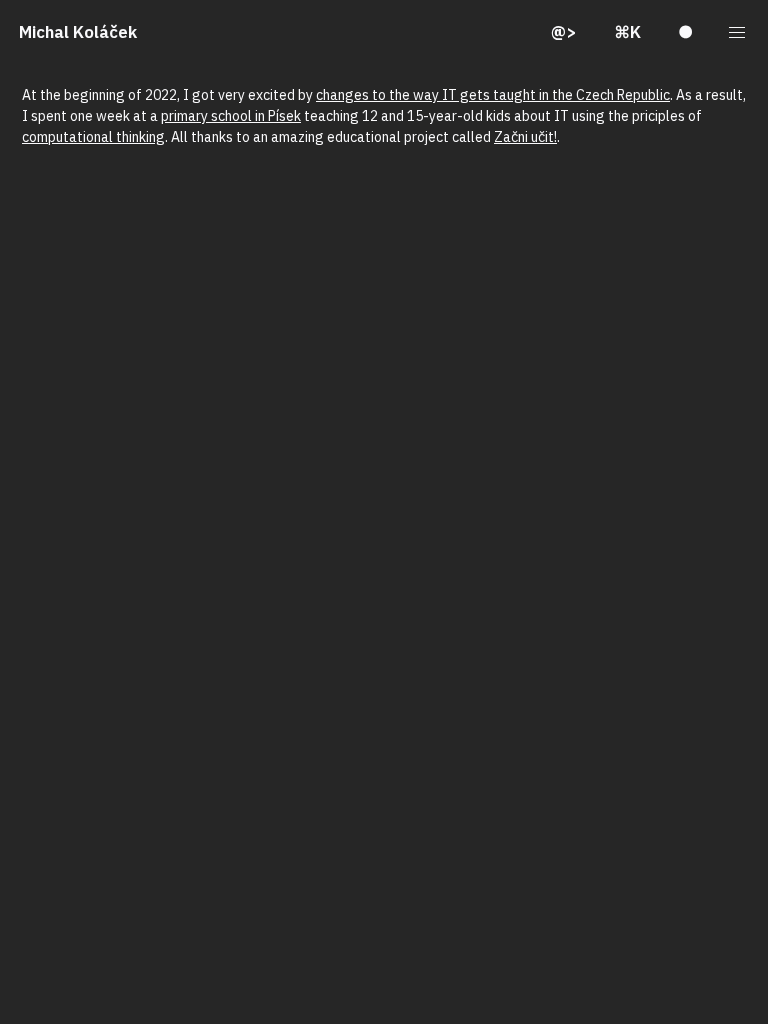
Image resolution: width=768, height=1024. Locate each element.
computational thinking (93, 137)
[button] (738, 33)
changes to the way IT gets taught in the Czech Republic (493, 95)
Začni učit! (525, 137)
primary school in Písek (231, 116)
